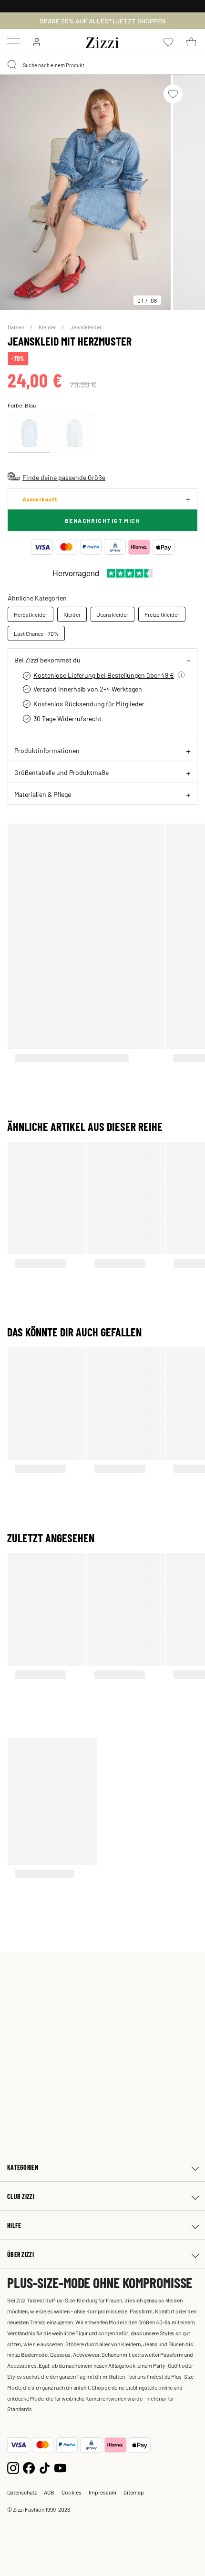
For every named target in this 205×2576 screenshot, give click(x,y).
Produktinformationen (47, 750)
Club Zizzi (21, 2196)
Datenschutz (22, 2492)
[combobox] (102, 65)
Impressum (102, 2492)
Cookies (72, 2492)
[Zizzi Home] (102, 41)
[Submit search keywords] (12, 65)
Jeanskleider (86, 327)
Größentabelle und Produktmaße (61, 772)
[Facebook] (29, 2467)
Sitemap (134, 2492)
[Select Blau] (29, 433)
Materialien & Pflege (43, 794)
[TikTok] (45, 2467)
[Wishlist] (173, 94)
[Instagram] (13, 2467)
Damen (16, 327)
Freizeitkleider (162, 614)
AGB (49, 2492)
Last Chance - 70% (36, 633)
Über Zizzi (20, 2255)
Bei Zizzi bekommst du (47, 660)
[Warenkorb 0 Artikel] (191, 42)
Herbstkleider (31, 614)
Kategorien (23, 2167)
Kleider (48, 327)
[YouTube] (60, 2467)
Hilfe (14, 2225)
